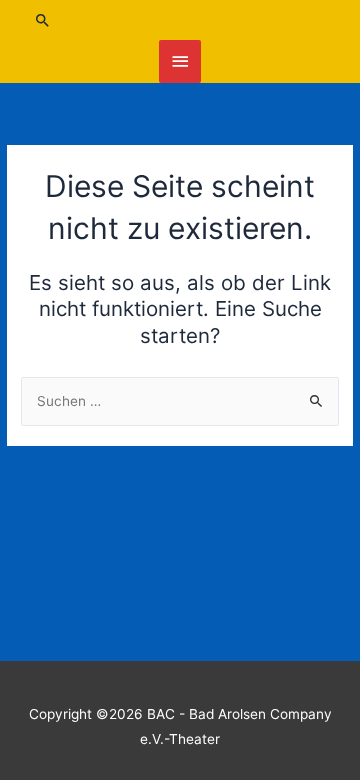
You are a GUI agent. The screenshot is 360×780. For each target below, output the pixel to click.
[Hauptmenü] (180, 61)
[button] (180, 20)
